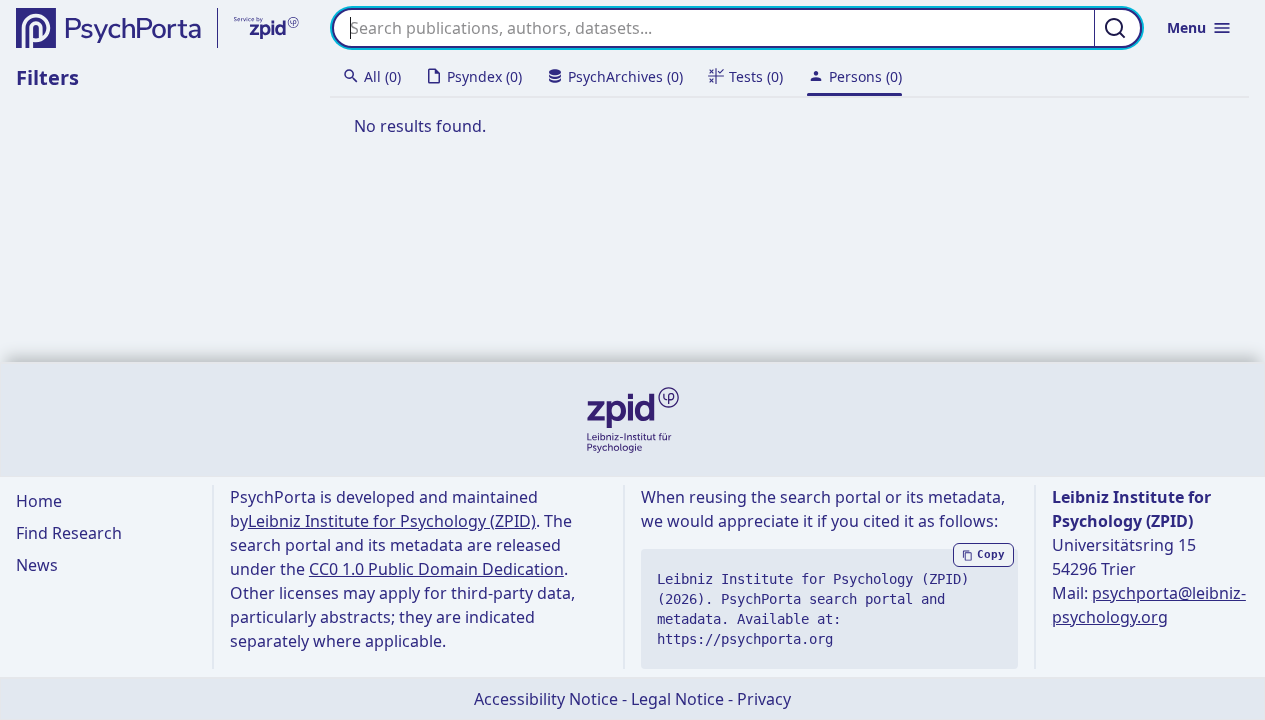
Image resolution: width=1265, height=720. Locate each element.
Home (39, 501)
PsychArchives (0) (625, 76)
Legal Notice (677, 699)
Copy (991, 554)
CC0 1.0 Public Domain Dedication (436, 569)
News (37, 565)
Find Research (69, 533)
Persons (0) (865, 76)
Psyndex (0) (484, 76)
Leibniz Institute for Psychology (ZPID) (392, 521)
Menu (1186, 27)
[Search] (1118, 28)
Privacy (764, 699)
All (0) (382, 76)
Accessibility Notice (546, 699)
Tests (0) (756, 76)
